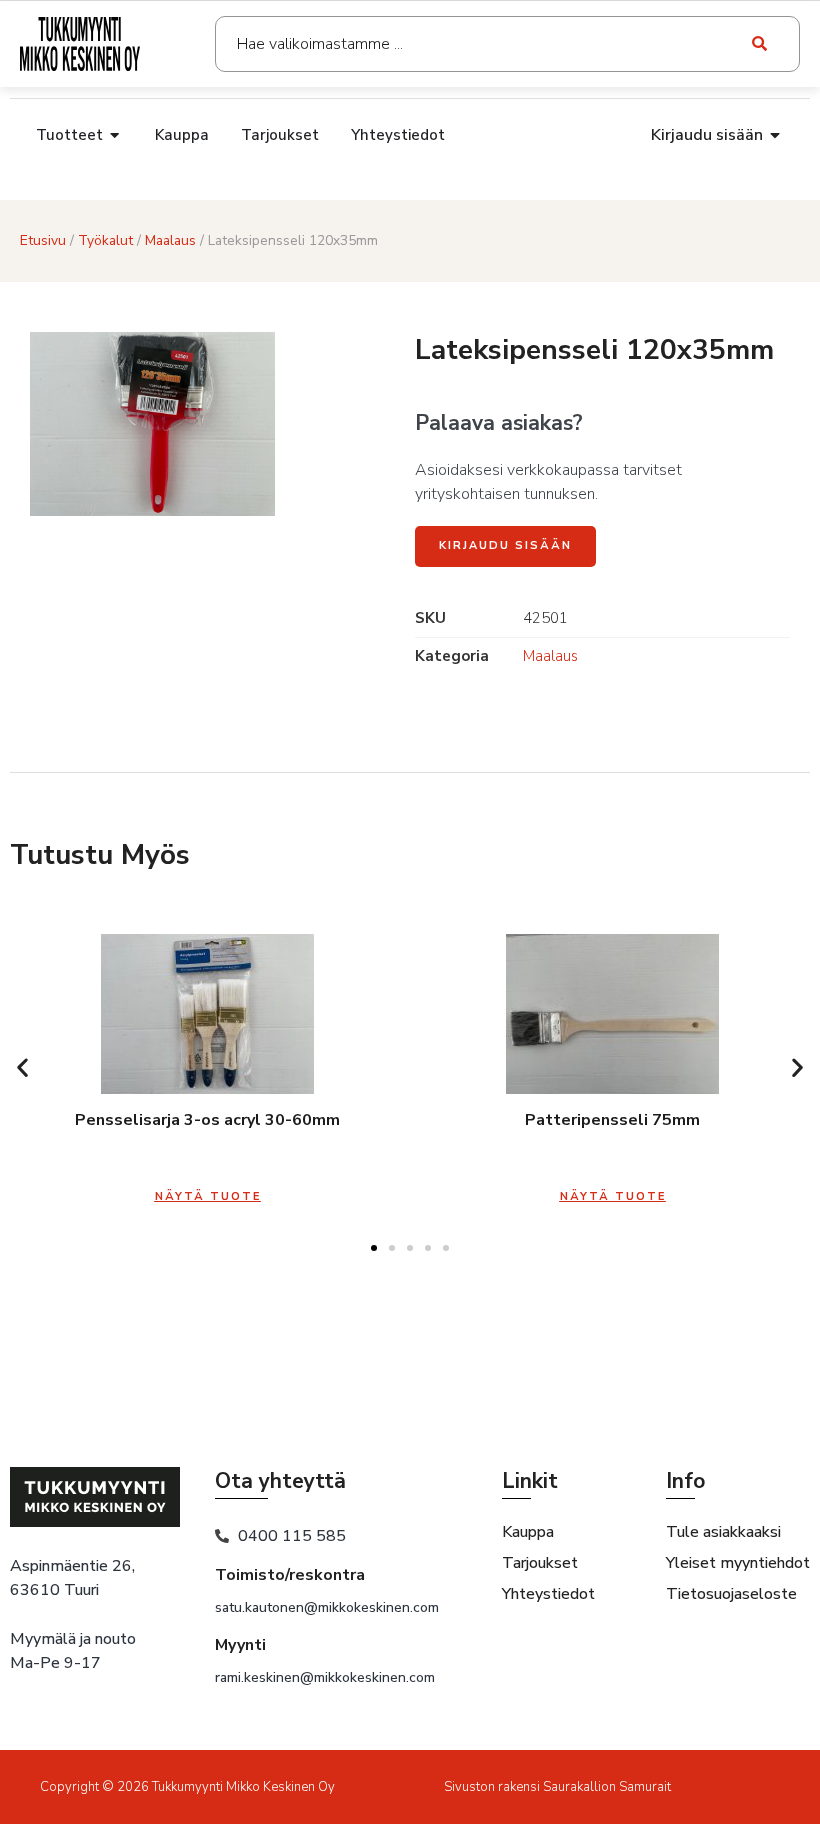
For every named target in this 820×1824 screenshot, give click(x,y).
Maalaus (170, 240)
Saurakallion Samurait (607, 1787)
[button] (22, 1067)
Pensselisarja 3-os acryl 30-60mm (207, 1120)
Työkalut (105, 240)
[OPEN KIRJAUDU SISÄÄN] (776, 135)
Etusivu (43, 240)
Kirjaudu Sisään (505, 545)
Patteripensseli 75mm (612, 1120)
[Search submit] (760, 44)
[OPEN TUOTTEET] (115, 135)
